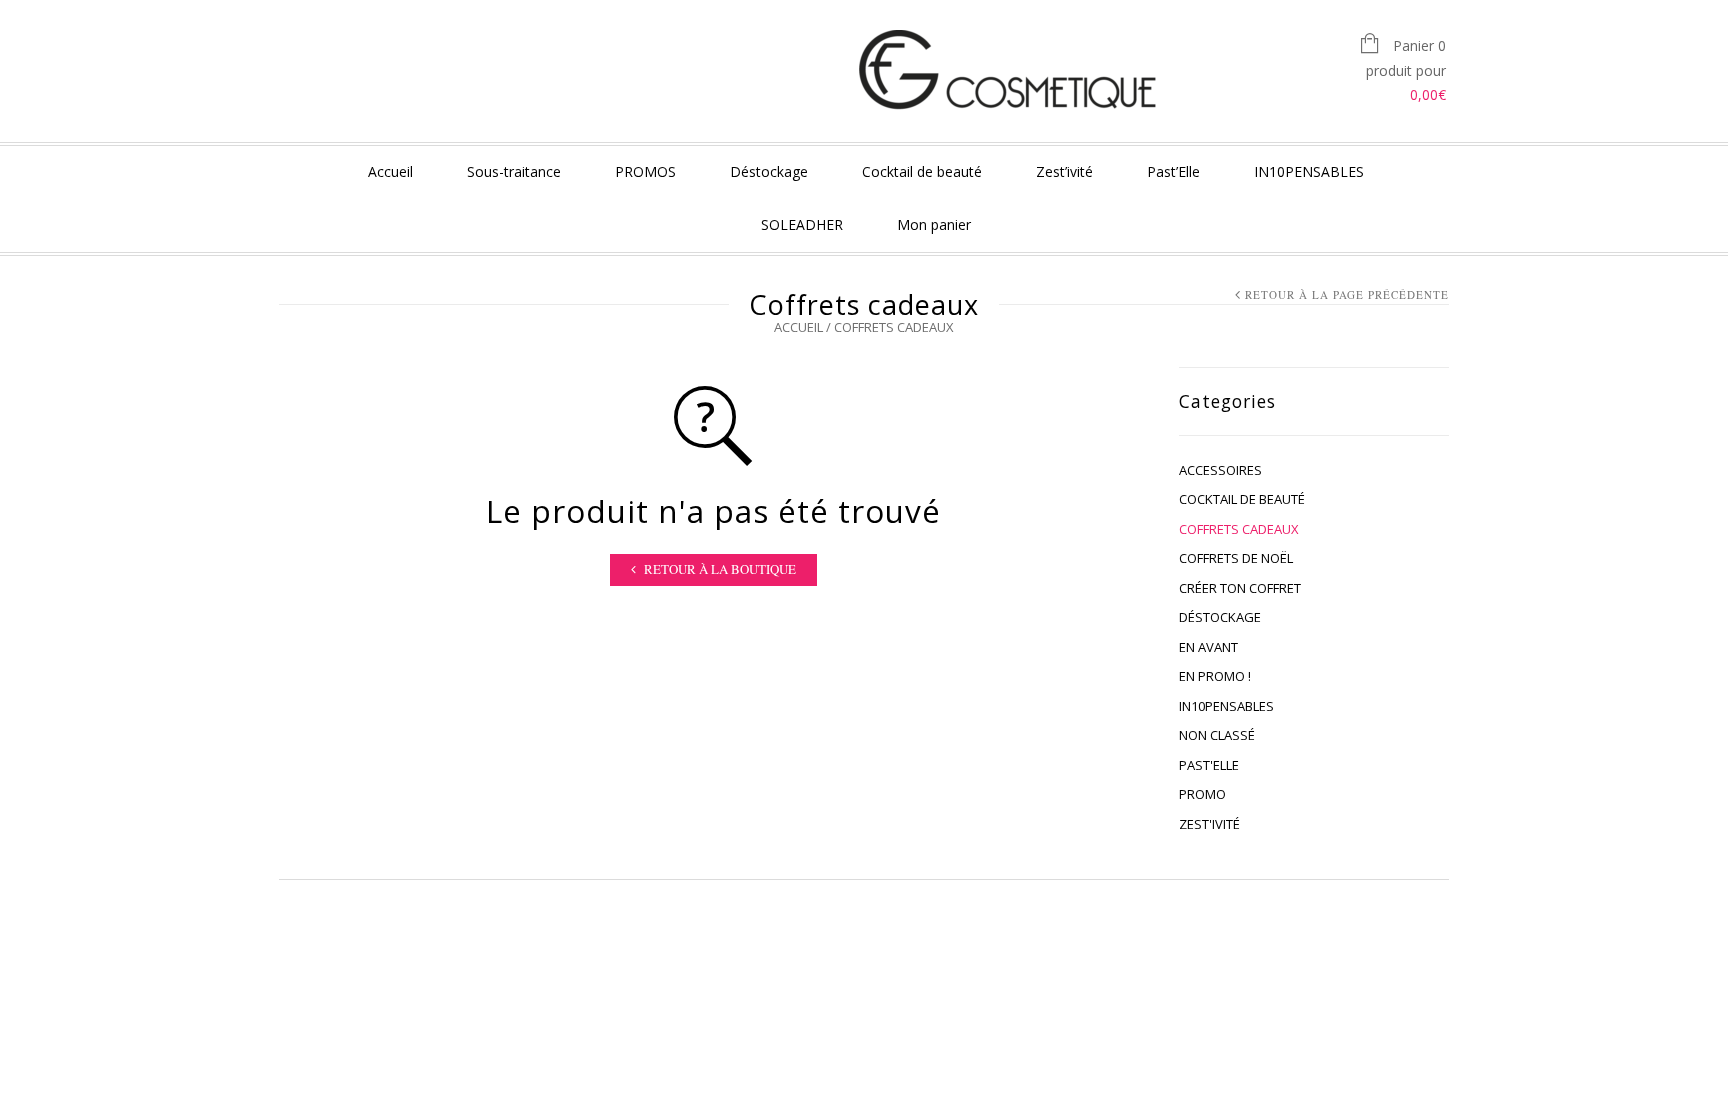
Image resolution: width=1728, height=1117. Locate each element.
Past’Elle (1173, 171)
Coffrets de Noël (1236, 558)
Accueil (390, 171)
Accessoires (1220, 470)
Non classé (1217, 735)
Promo (1202, 794)
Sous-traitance (514, 171)
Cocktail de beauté (922, 171)
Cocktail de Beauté (1242, 499)
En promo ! (1215, 676)
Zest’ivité (1064, 171)
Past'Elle (1209, 765)
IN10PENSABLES (1309, 171)
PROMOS (645, 171)
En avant (1208, 647)
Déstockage (769, 171)
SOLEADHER (802, 224)
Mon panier (934, 224)
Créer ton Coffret (1240, 588)
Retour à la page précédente (1347, 294)
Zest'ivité (1209, 824)
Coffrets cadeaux (1239, 529)
